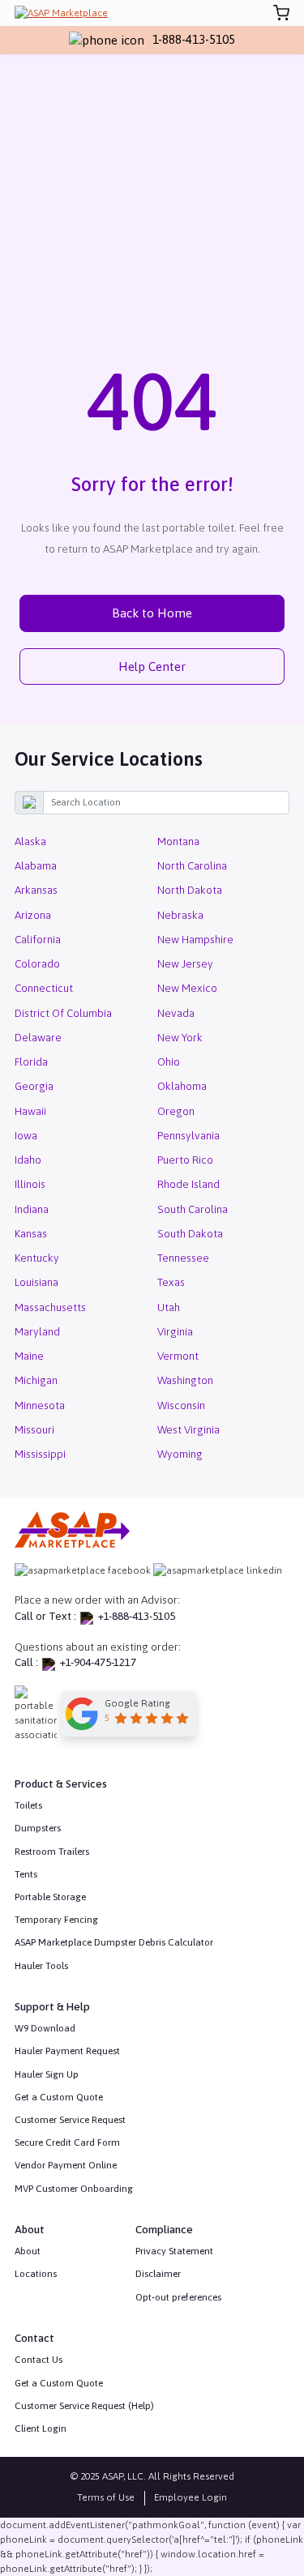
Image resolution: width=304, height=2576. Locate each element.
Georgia (34, 1086)
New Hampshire (195, 939)
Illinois (30, 1184)
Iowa (26, 1135)
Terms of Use (106, 2498)
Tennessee (183, 1258)
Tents (26, 1874)
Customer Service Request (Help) (84, 2406)
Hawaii (30, 1111)
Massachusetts (50, 1307)
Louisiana (36, 1282)
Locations (36, 2274)
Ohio (169, 1062)
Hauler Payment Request (67, 2051)
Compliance (164, 2229)
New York (180, 1037)
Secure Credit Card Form (67, 2142)
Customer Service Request (70, 2120)
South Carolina (193, 1209)
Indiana (32, 1209)
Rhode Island (188, 1184)
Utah (169, 1307)
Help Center (152, 666)
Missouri (34, 1429)
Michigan (36, 1380)
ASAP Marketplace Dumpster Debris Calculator (114, 1942)
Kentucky (37, 1258)
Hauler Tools (41, 1966)
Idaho (28, 1160)
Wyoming (180, 1454)
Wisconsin (181, 1405)
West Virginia (188, 1429)
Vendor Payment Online (66, 2165)
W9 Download (45, 2028)
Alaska (30, 841)
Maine (29, 1356)
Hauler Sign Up (47, 2074)
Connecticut (44, 988)
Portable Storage (50, 1897)
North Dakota (190, 890)
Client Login (41, 2429)
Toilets (28, 1805)
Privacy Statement (174, 2251)
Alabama (36, 865)
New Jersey (185, 963)
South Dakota (190, 1233)
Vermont (178, 1356)
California (38, 939)
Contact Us (39, 2360)
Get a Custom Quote (59, 2097)
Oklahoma (182, 1086)
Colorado (37, 963)
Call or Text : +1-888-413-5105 (95, 1616)
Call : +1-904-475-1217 (75, 1662)
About (28, 2251)
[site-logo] (61, 13)
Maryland (37, 1331)
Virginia (175, 1331)
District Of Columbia (63, 1013)
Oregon (176, 1111)
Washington (185, 1380)
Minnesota (40, 1405)
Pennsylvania (188, 1135)
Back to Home (152, 613)
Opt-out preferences (178, 2297)
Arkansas (36, 890)
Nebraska (180, 915)
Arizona (33, 915)
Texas (171, 1282)
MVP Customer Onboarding (74, 2189)
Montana (178, 841)
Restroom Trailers (52, 1852)
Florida (31, 1062)
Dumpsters (38, 1828)
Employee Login (191, 2498)
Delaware (38, 1037)
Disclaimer (158, 2274)
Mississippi (40, 1454)
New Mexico (187, 988)
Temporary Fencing (56, 1920)
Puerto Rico (185, 1160)
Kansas (31, 1233)
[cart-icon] (281, 13)
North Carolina (192, 865)
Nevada (176, 1013)
